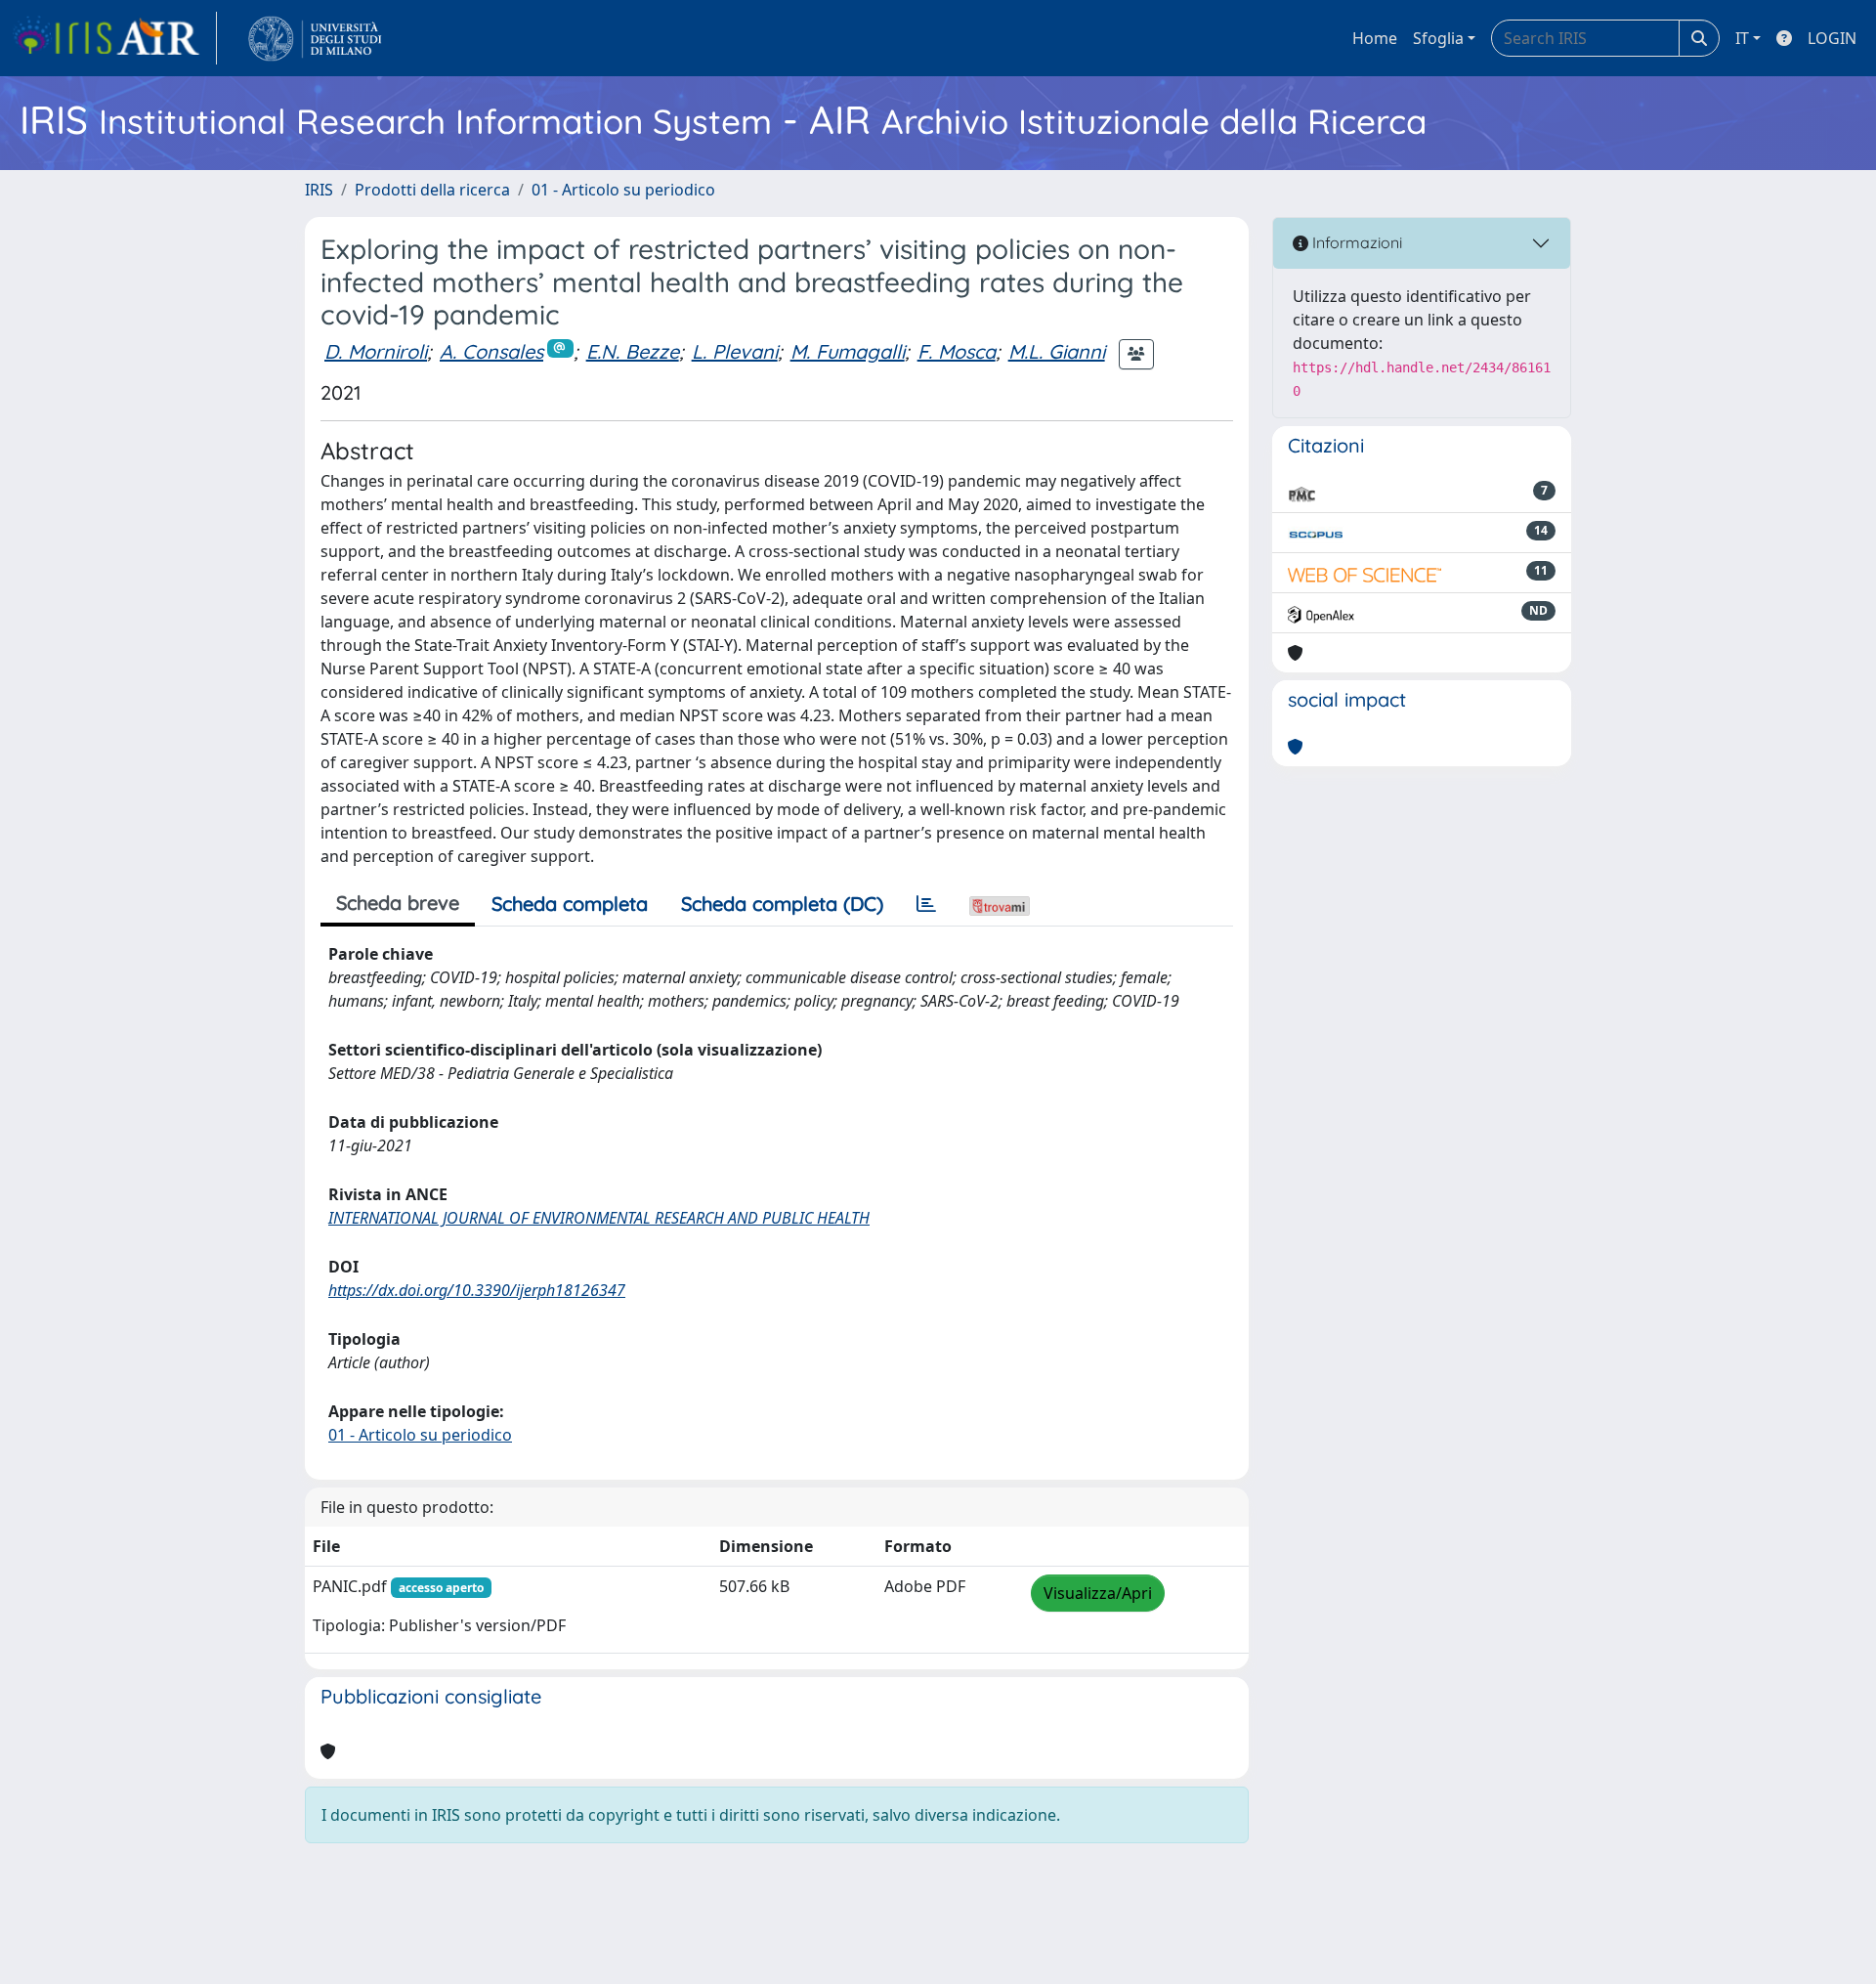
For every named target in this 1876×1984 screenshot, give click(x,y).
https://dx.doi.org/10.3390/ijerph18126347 (477, 1290)
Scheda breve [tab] (398, 903)
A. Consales (491, 351)
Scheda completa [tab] (570, 904)
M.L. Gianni (1057, 351)
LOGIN (1832, 38)
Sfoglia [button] (1438, 38)
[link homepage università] (315, 38)
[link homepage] (114, 38)
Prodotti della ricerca (432, 190)
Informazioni (1355, 242)
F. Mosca (957, 351)
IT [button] (1742, 38)
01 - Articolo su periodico (623, 190)
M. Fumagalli (848, 351)
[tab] (926, 904)
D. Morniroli (376, 351)
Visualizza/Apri (1098, 1593)
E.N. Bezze (633, 351)
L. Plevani (735, 351)
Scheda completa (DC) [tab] (782, 904)
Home (1375, 38)
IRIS (319, 190)
